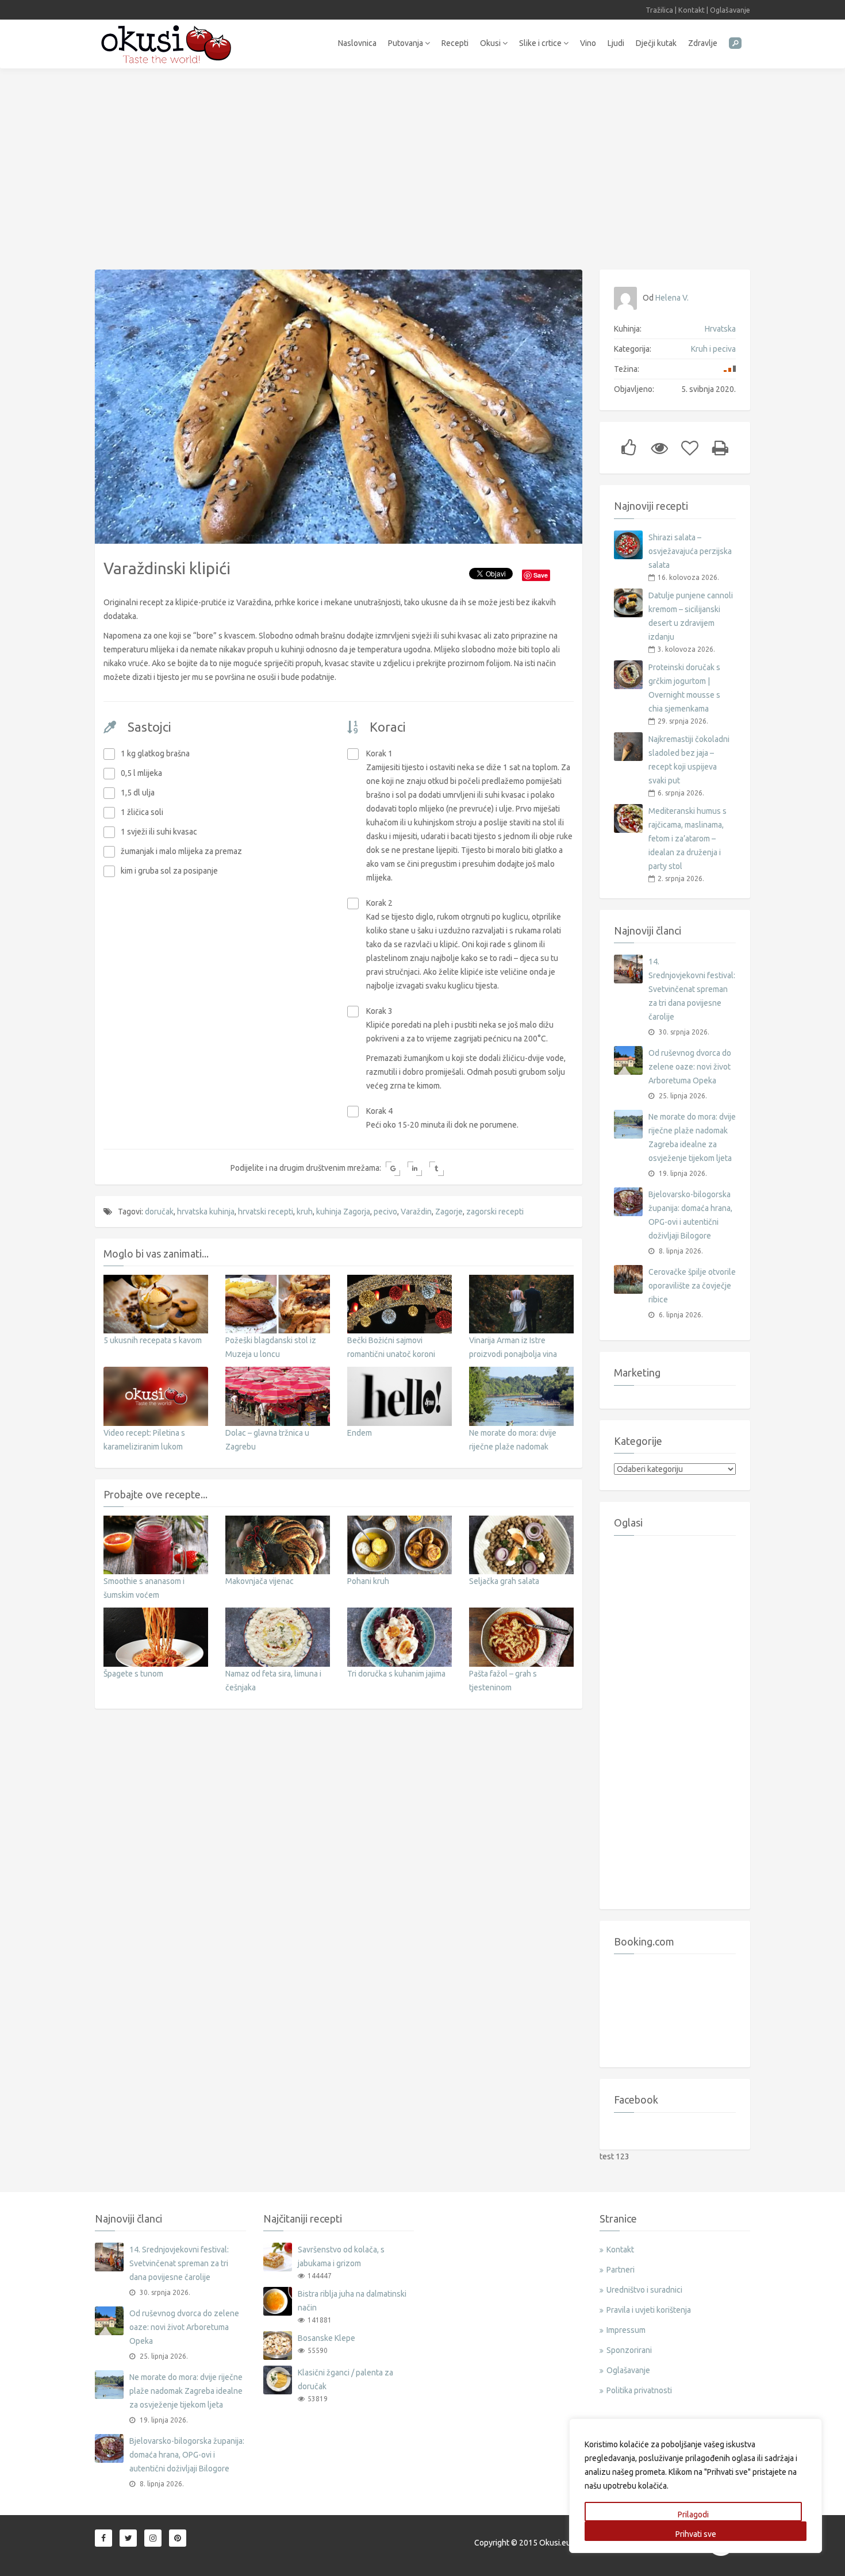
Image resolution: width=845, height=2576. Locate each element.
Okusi (491, 43)
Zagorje (449, 1212)
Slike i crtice (541, 43)
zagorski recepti (495, 1212)
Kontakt (692, 10)
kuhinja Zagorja (343, 1212)
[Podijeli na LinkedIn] (415, 1169)
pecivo (385, 1212)
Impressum (626, 2330)
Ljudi (616, 43)
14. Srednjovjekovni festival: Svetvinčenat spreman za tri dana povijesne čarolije (692, 989)
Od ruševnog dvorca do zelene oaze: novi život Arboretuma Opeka (690, 1067)
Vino (588, 43)
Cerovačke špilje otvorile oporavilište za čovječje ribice (692, 1286)
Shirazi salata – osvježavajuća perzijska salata (690, 551)
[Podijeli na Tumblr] (437, 1169)
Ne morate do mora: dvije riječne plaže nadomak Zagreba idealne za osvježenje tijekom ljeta (692, 1137)
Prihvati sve (696, 2534)
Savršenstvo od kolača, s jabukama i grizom (341, 2256)
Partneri (621, 2270)
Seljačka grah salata (504, 1581)
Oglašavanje (730, 10)
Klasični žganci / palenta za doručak (345, 2379)
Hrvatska (720, 329)
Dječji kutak (656, 43)
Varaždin (416, 1212)
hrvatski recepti (266, 1212)
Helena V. (672, 298)
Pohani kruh (368, 1581)
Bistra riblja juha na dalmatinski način (352, 2301)
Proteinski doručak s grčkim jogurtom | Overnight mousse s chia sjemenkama (684, 688)
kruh (305, 1212)
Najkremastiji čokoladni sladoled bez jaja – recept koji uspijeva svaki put (689, 760)
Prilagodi (693, 2515)
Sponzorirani (629, 2350)
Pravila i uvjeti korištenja (649, 2310)
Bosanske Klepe (327, 2338)
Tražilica (659, 10)
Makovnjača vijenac (260, 1581)
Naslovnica (357, 43)
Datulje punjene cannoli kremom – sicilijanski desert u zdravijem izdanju (691, 616)
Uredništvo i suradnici (644, 2290)
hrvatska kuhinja (206, 1212)
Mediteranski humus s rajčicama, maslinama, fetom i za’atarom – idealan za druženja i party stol (687, 839)
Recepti (455, 43)
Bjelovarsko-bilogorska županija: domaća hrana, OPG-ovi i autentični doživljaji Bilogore (690, 1215)
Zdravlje (703, 43)
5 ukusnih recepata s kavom (153, 1340)
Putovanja (406, 43)
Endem (360, 1433)
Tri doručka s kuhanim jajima (396, 1674)
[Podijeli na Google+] (393, 1169)
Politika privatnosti (639, 2390)
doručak (159, 1212)
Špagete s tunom (133, 1674)
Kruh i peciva (713, 349)
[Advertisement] (422, 163)
